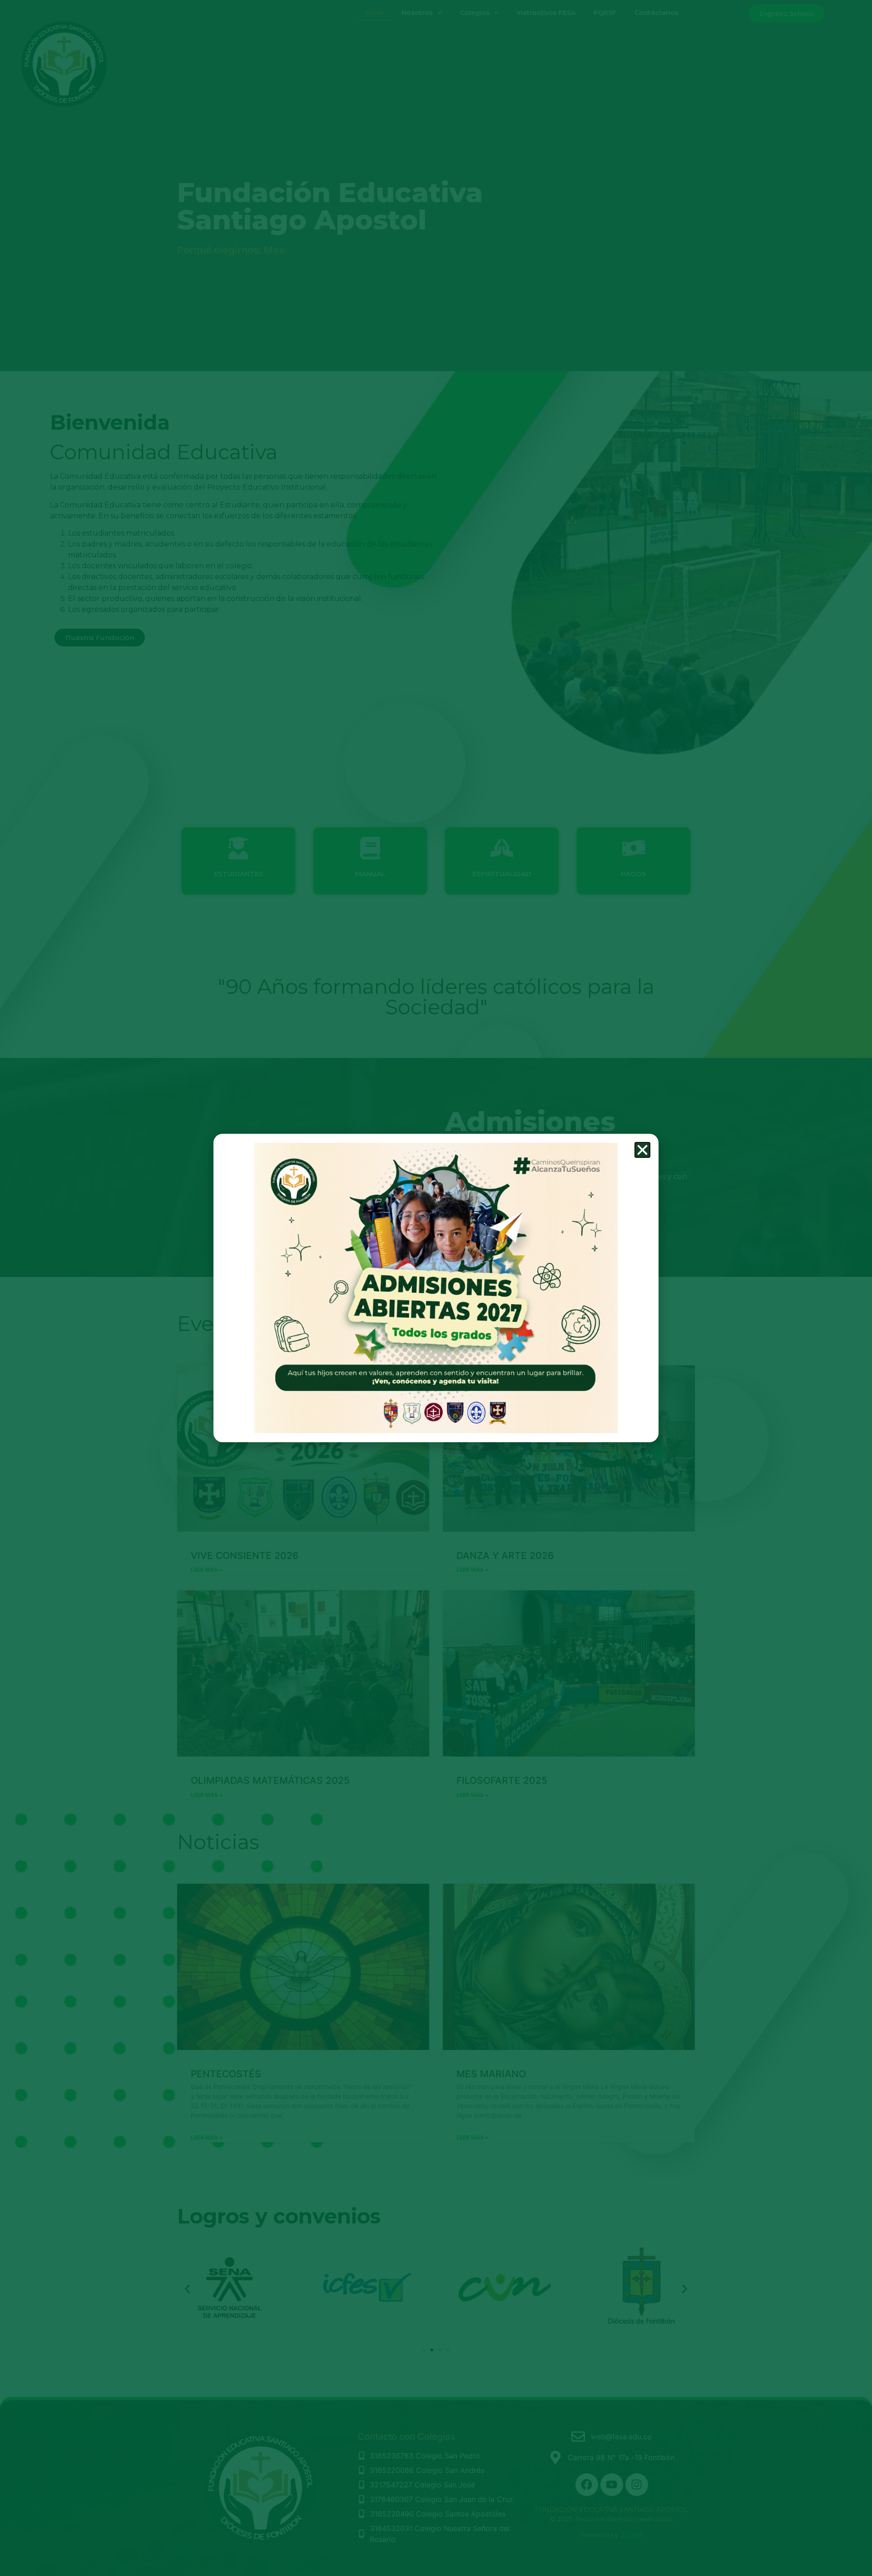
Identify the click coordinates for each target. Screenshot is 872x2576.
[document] (436, 1288)
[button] (642, 1150)
